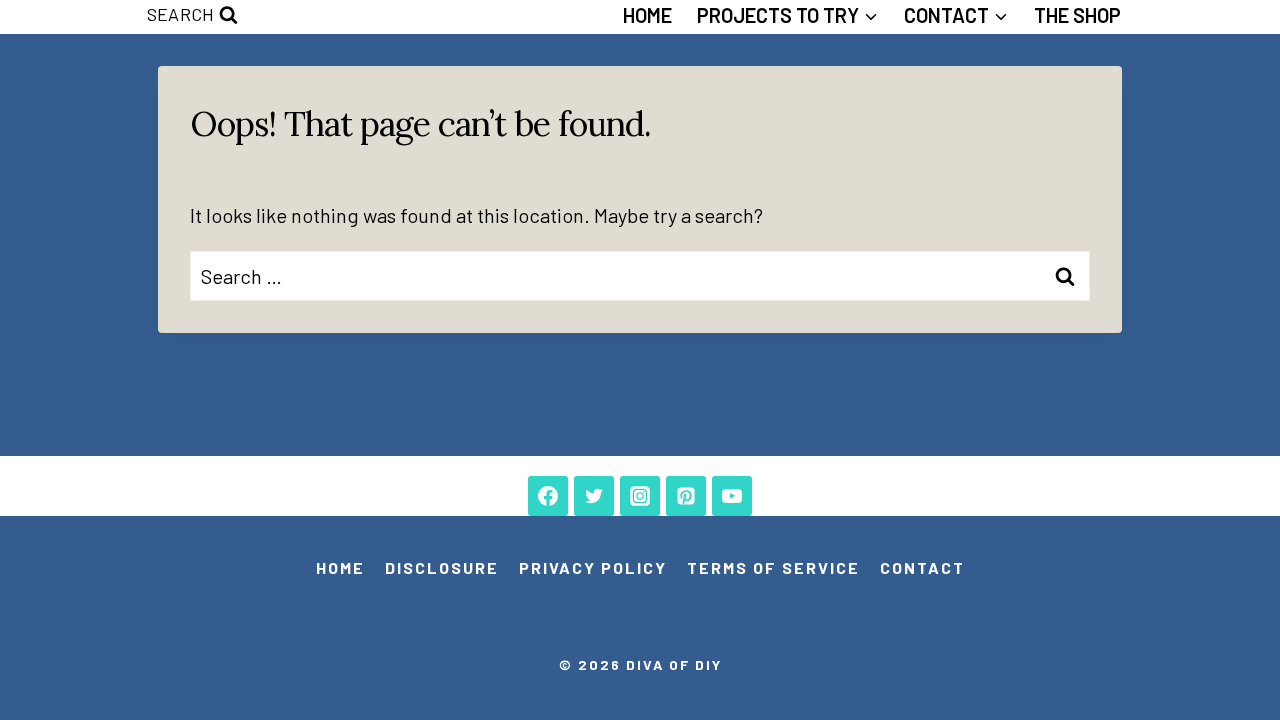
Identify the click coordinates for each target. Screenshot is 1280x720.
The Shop (1077, 15)
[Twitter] (594, 496)
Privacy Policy (593, 567)
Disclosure (442, 567)
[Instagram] (640, 496)
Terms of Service (773, 567)
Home (647, 15)
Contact (922, 567)
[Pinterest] (686, 496)
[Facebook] (548, 496)
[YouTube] (732, 496)
